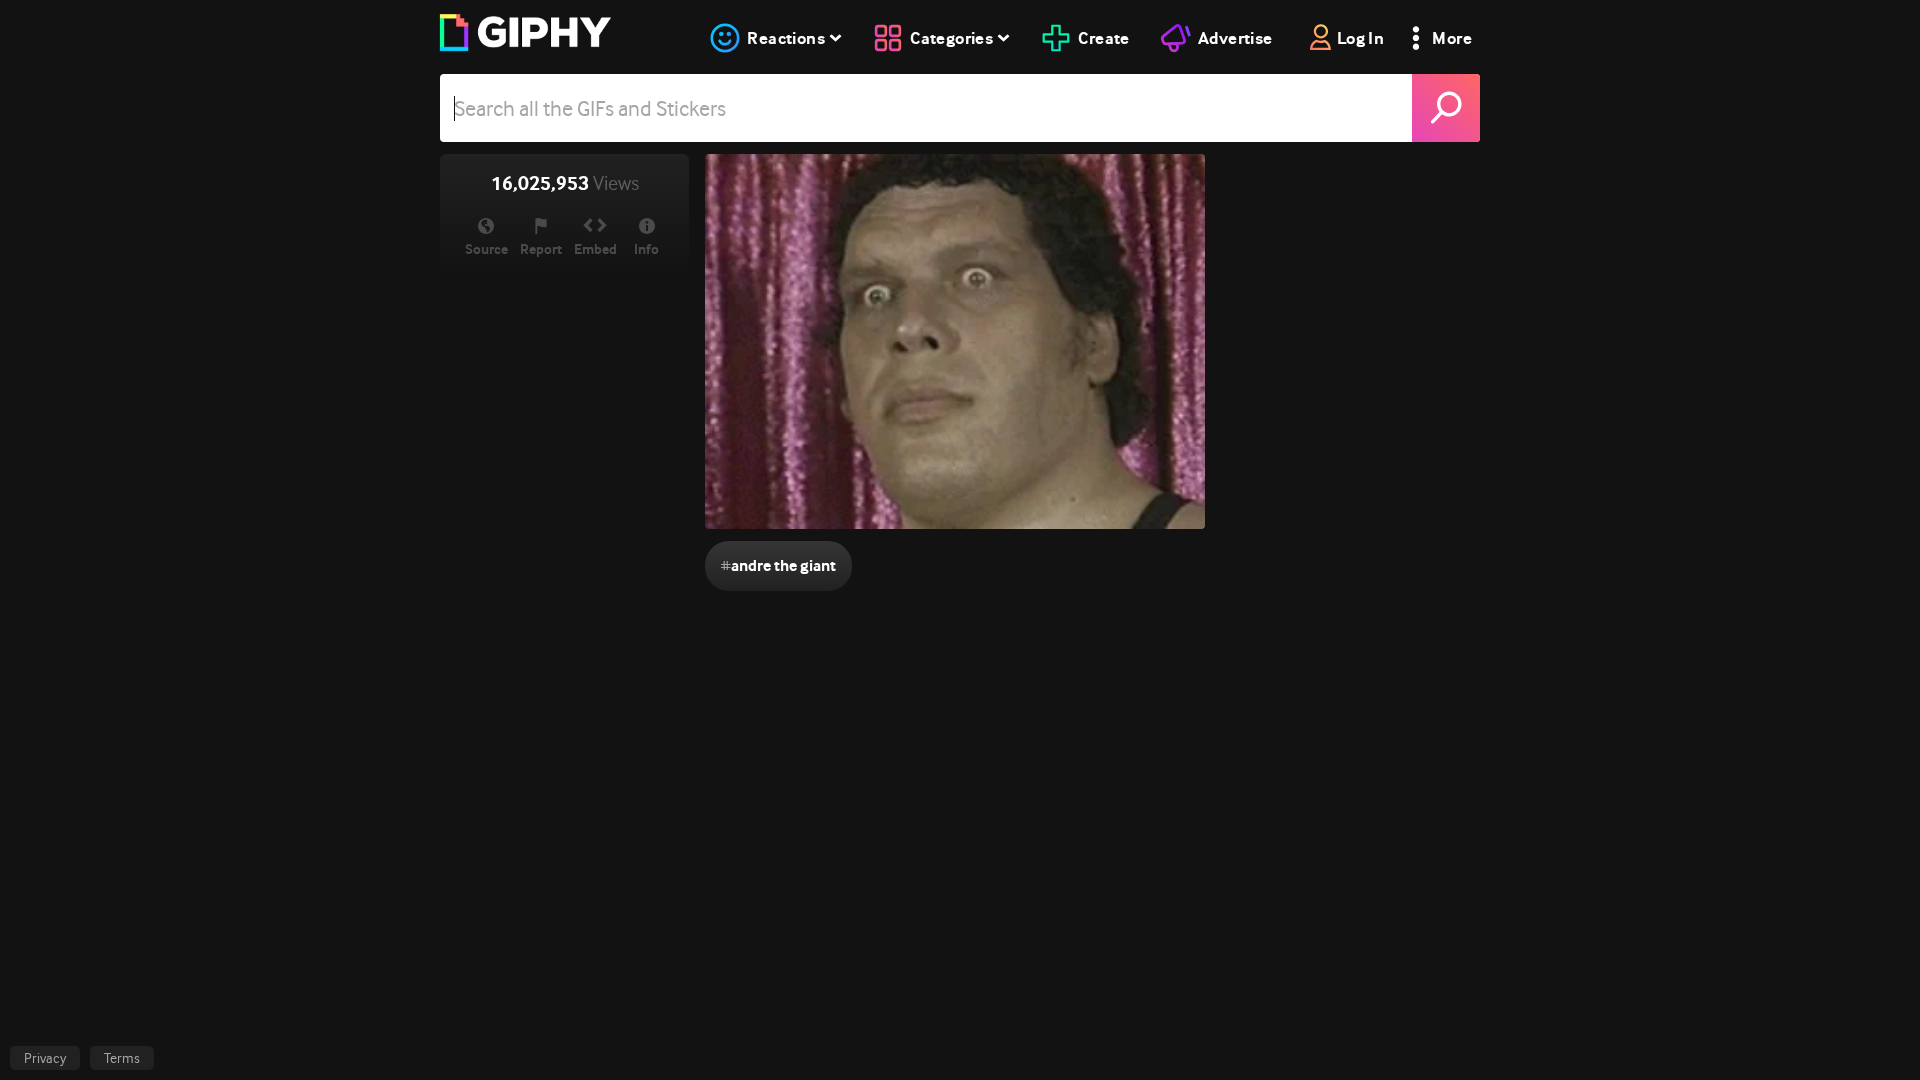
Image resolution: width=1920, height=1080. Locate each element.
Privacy (45, 1058)
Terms (122, 1058)
